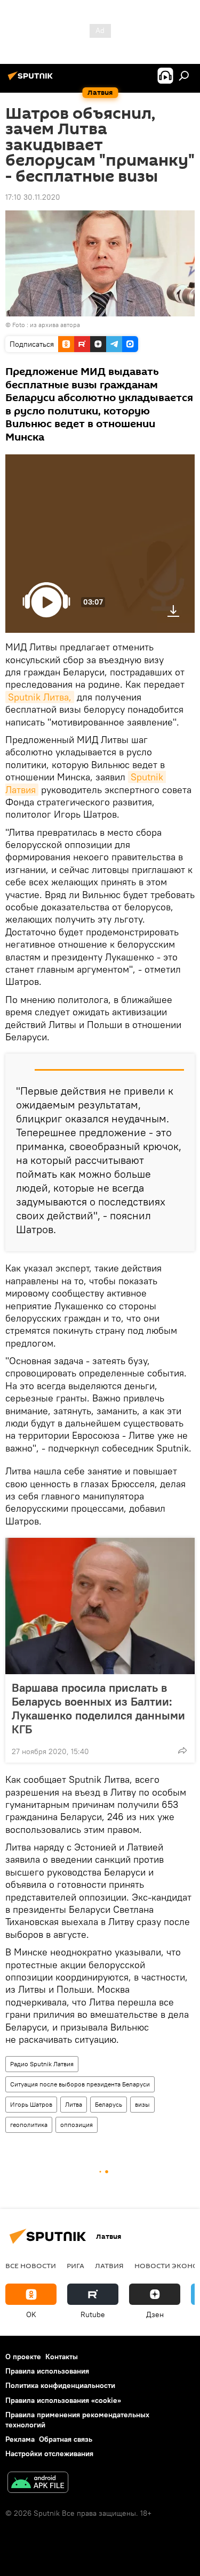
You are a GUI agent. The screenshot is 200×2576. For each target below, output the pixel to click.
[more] (182, 1750)
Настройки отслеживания (49, 2453)
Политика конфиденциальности (60, 2385)
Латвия (109, 2265)
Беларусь (109, 2104)
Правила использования (47, 2371)
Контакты (62, 2357)
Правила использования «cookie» (63, 2400)
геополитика (29, 2125)
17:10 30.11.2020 (33, 197)
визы (142, 2104)
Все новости (31, 2265)
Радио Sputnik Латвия (42, 2064)
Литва (74, 2104)
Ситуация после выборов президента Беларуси (80, 2084)
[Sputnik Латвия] (32, 80)
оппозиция (77, 2125)
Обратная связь (66, 2439)
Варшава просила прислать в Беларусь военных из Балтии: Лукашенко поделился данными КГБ (98, 1708)
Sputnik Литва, (40, 697)
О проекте (23, 2357)
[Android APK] (38, 2484)
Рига (75, 2265)
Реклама (20, 2439)
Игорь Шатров (31, 2104)
